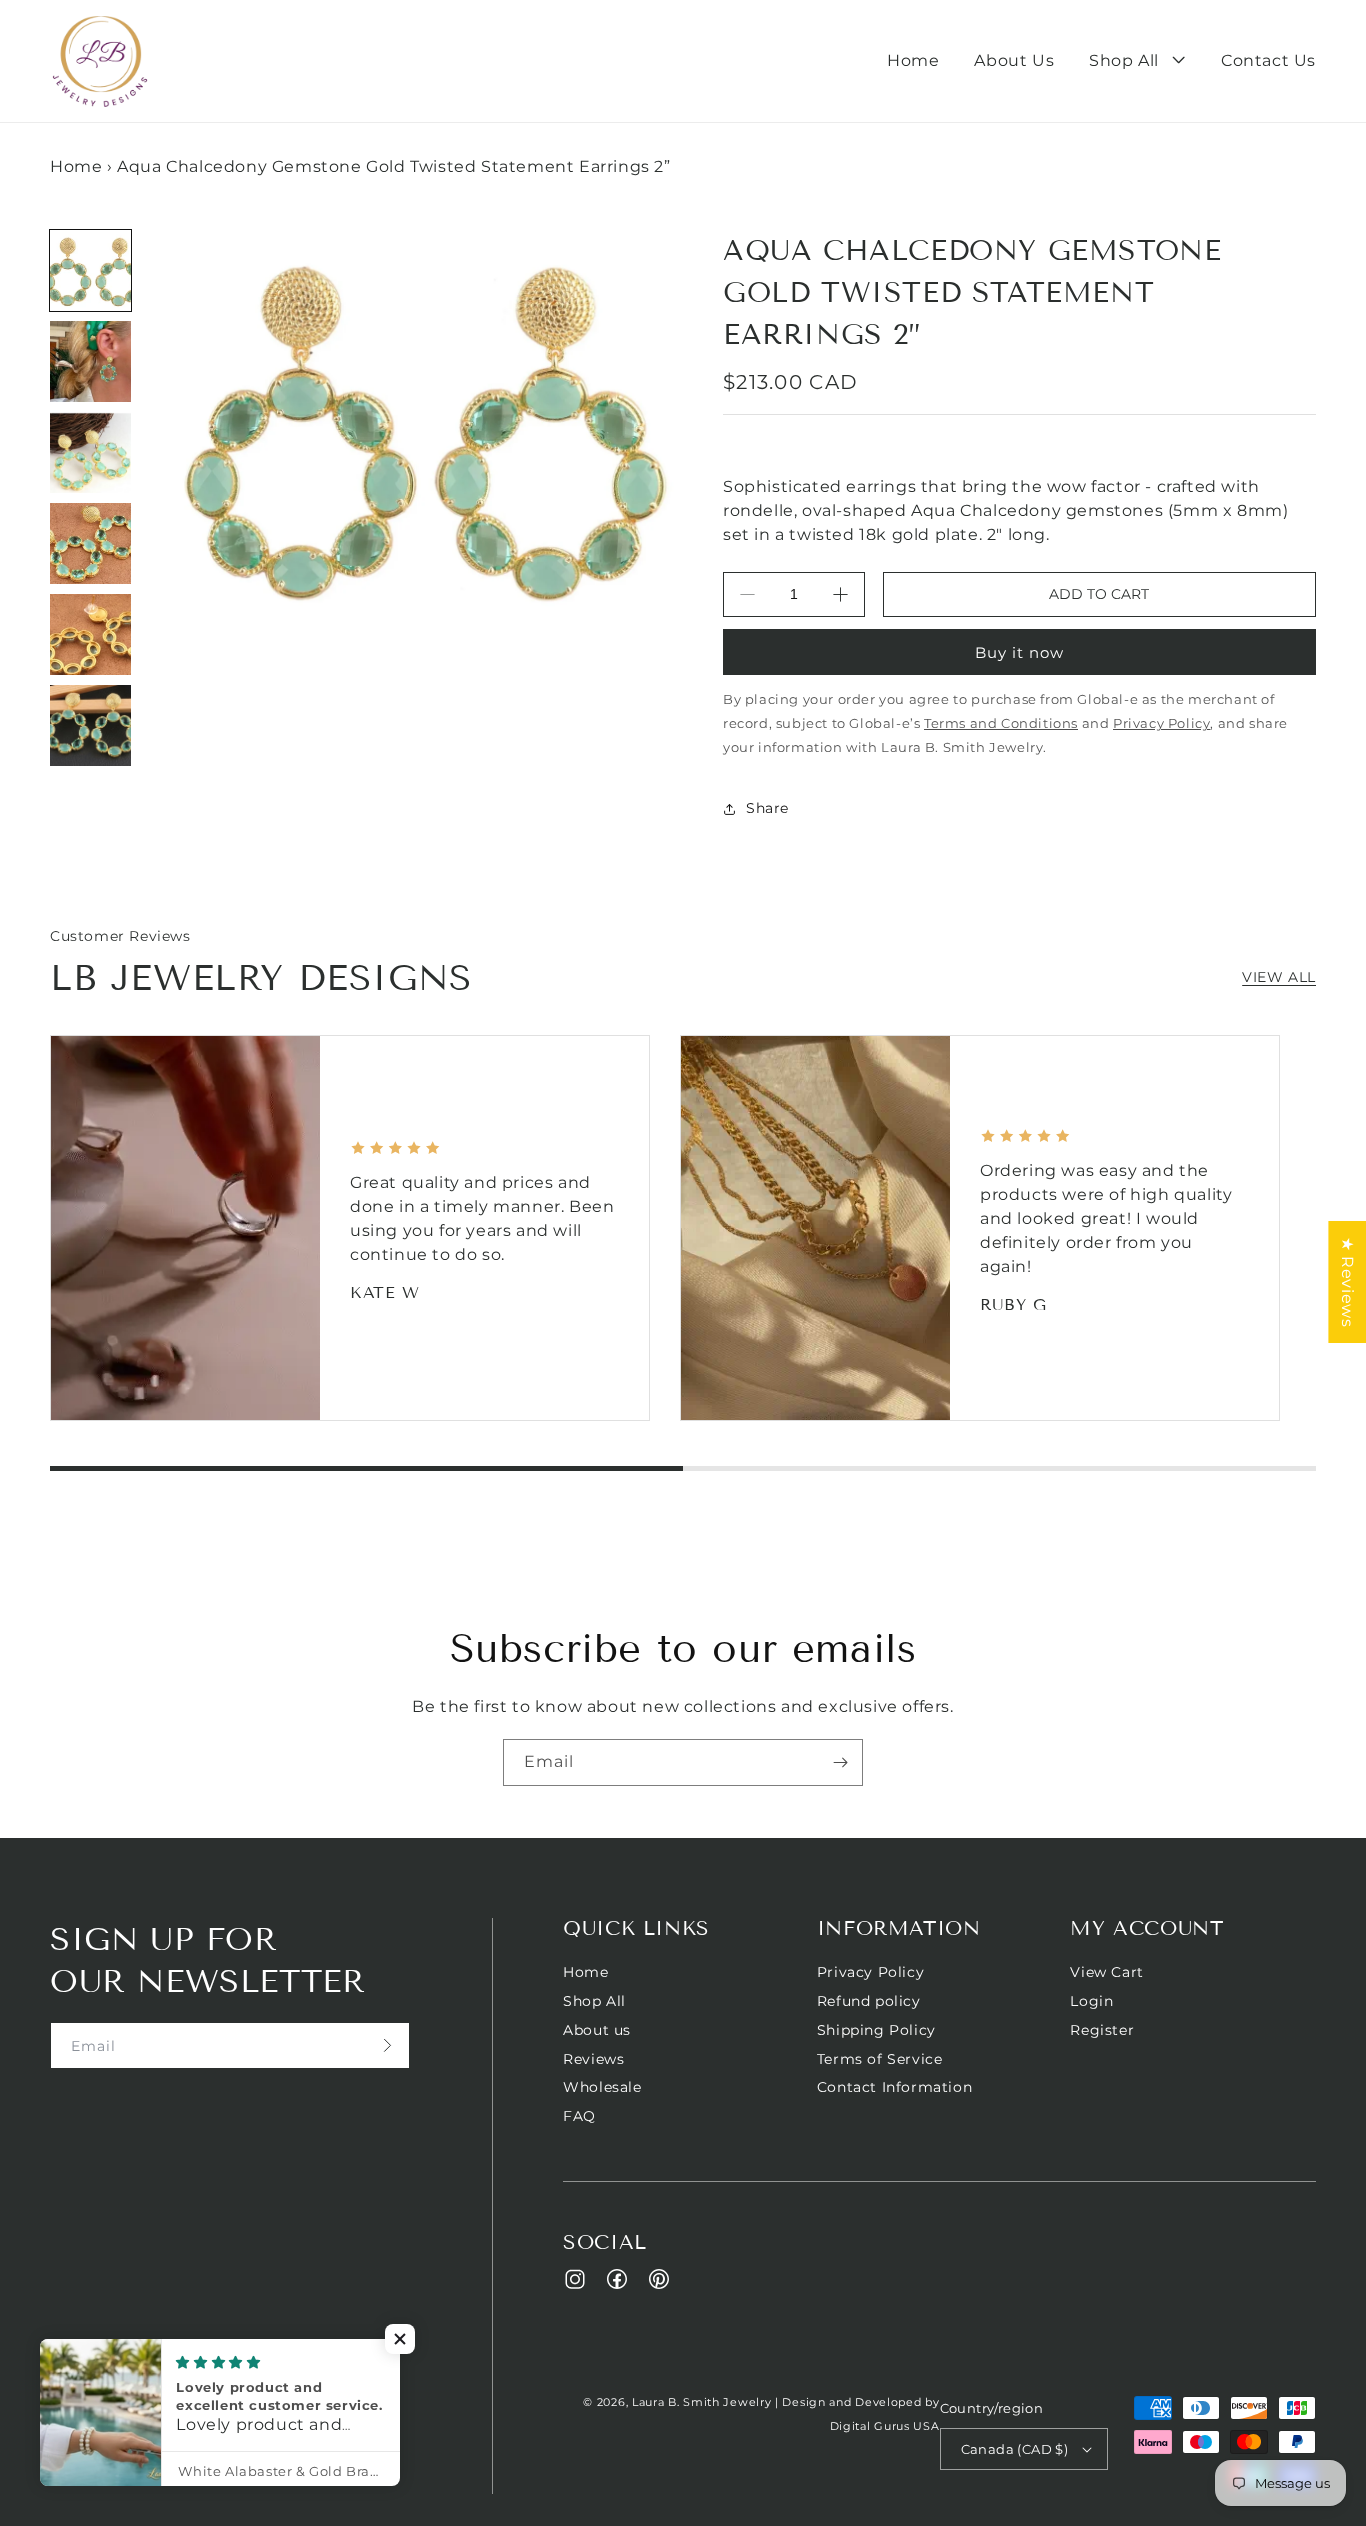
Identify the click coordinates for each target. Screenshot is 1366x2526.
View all (1279, 977)
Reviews (593, 2059)
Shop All (594, 2001)
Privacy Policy (870, 1972)
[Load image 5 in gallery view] (90, 634)
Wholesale (602, 2087)
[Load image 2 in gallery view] (90, 361)
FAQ (579, 2116)
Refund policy (869, 2001)
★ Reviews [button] (1347, 1282)
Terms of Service (880, 2059)
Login (1091, 2001)
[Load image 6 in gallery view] (90, 725)
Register (1102, 2030)
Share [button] (767, 808)
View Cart (1106, 1972)
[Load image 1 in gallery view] (90, 270)
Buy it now (1019, 652)
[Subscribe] (840, 1762)
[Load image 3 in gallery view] (90, 452)
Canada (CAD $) (1015, 2449)
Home (76, 166)
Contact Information (894, 2087)
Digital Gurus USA (885, 2426)
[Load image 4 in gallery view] (90, 543)
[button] (1137, 61)
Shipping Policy (876, 2030)
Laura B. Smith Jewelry (701, 2402)
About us (597, 2030)
